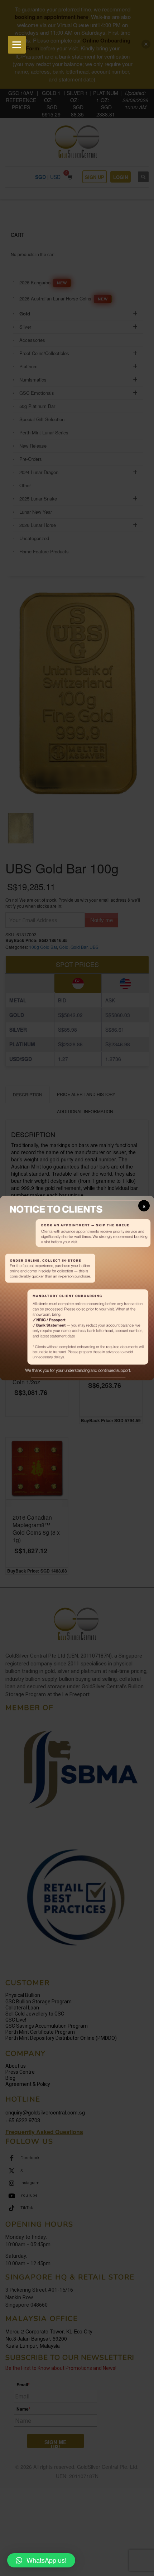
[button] (41, 2560)
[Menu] (17, 45)
